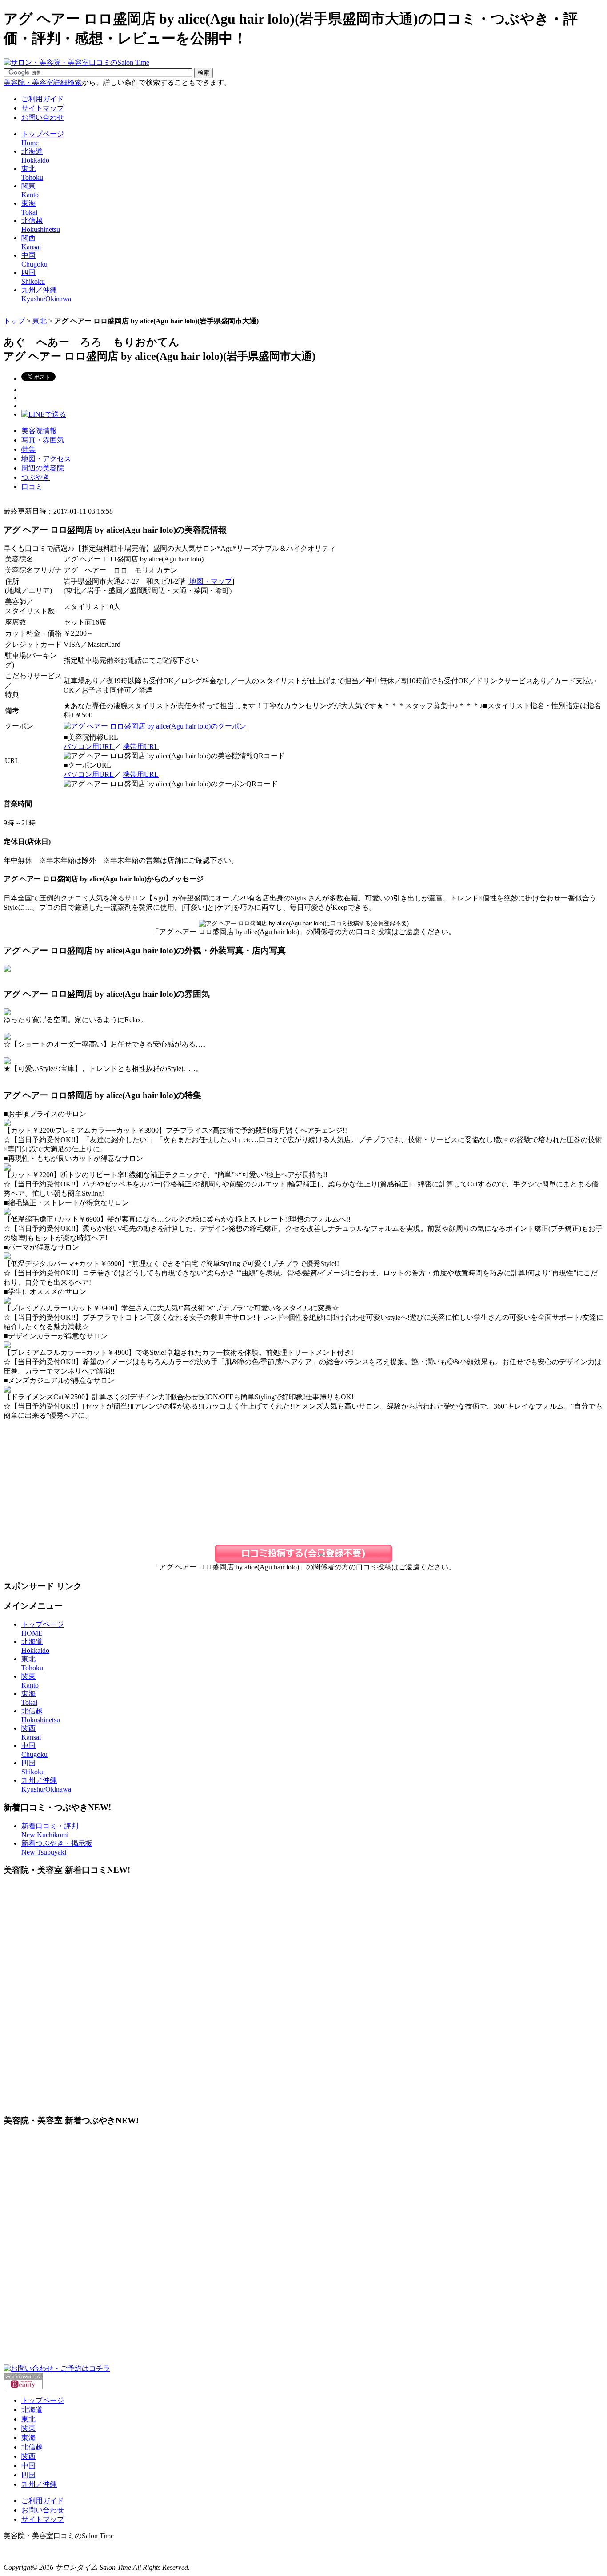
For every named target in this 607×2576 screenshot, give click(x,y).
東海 (28, 2438)
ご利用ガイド (43, 99)
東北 (40, 321)
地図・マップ (211, 581)
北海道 (32, 2410)
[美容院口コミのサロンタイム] (76, 62)
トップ (14, 321)
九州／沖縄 (39, 2484)
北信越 (32, 2447)
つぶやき (36, 477)
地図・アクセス (46, 459)
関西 (28, 2456)
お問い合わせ (43, 117)
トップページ (43, 2400)
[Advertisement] (165, 313)
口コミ (32, 487)
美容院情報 (39, 431)
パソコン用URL (89, 747)
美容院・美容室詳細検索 (43, 82)
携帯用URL (141, 747)
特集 (28, 449)
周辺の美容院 (43, 468)
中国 (28, 2466)
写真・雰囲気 (43, 440)
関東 (28, 2428)
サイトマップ (43, 108)
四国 (28, 2475)
